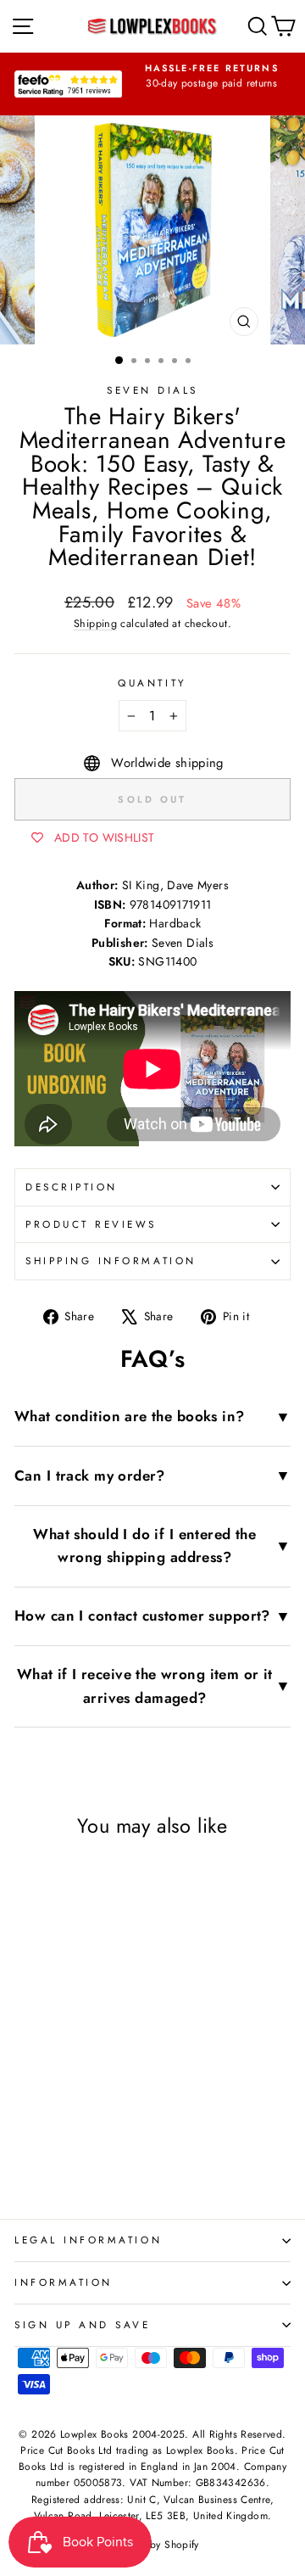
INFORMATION (64, 2282)
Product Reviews (91, 1224)
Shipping (95, 624)
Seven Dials (152, 390)
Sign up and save (83, 2324)
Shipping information (111, 1260)
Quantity (152, 683)
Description (72, 1187)
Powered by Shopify (152, 2545)
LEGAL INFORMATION (88, 2240)
